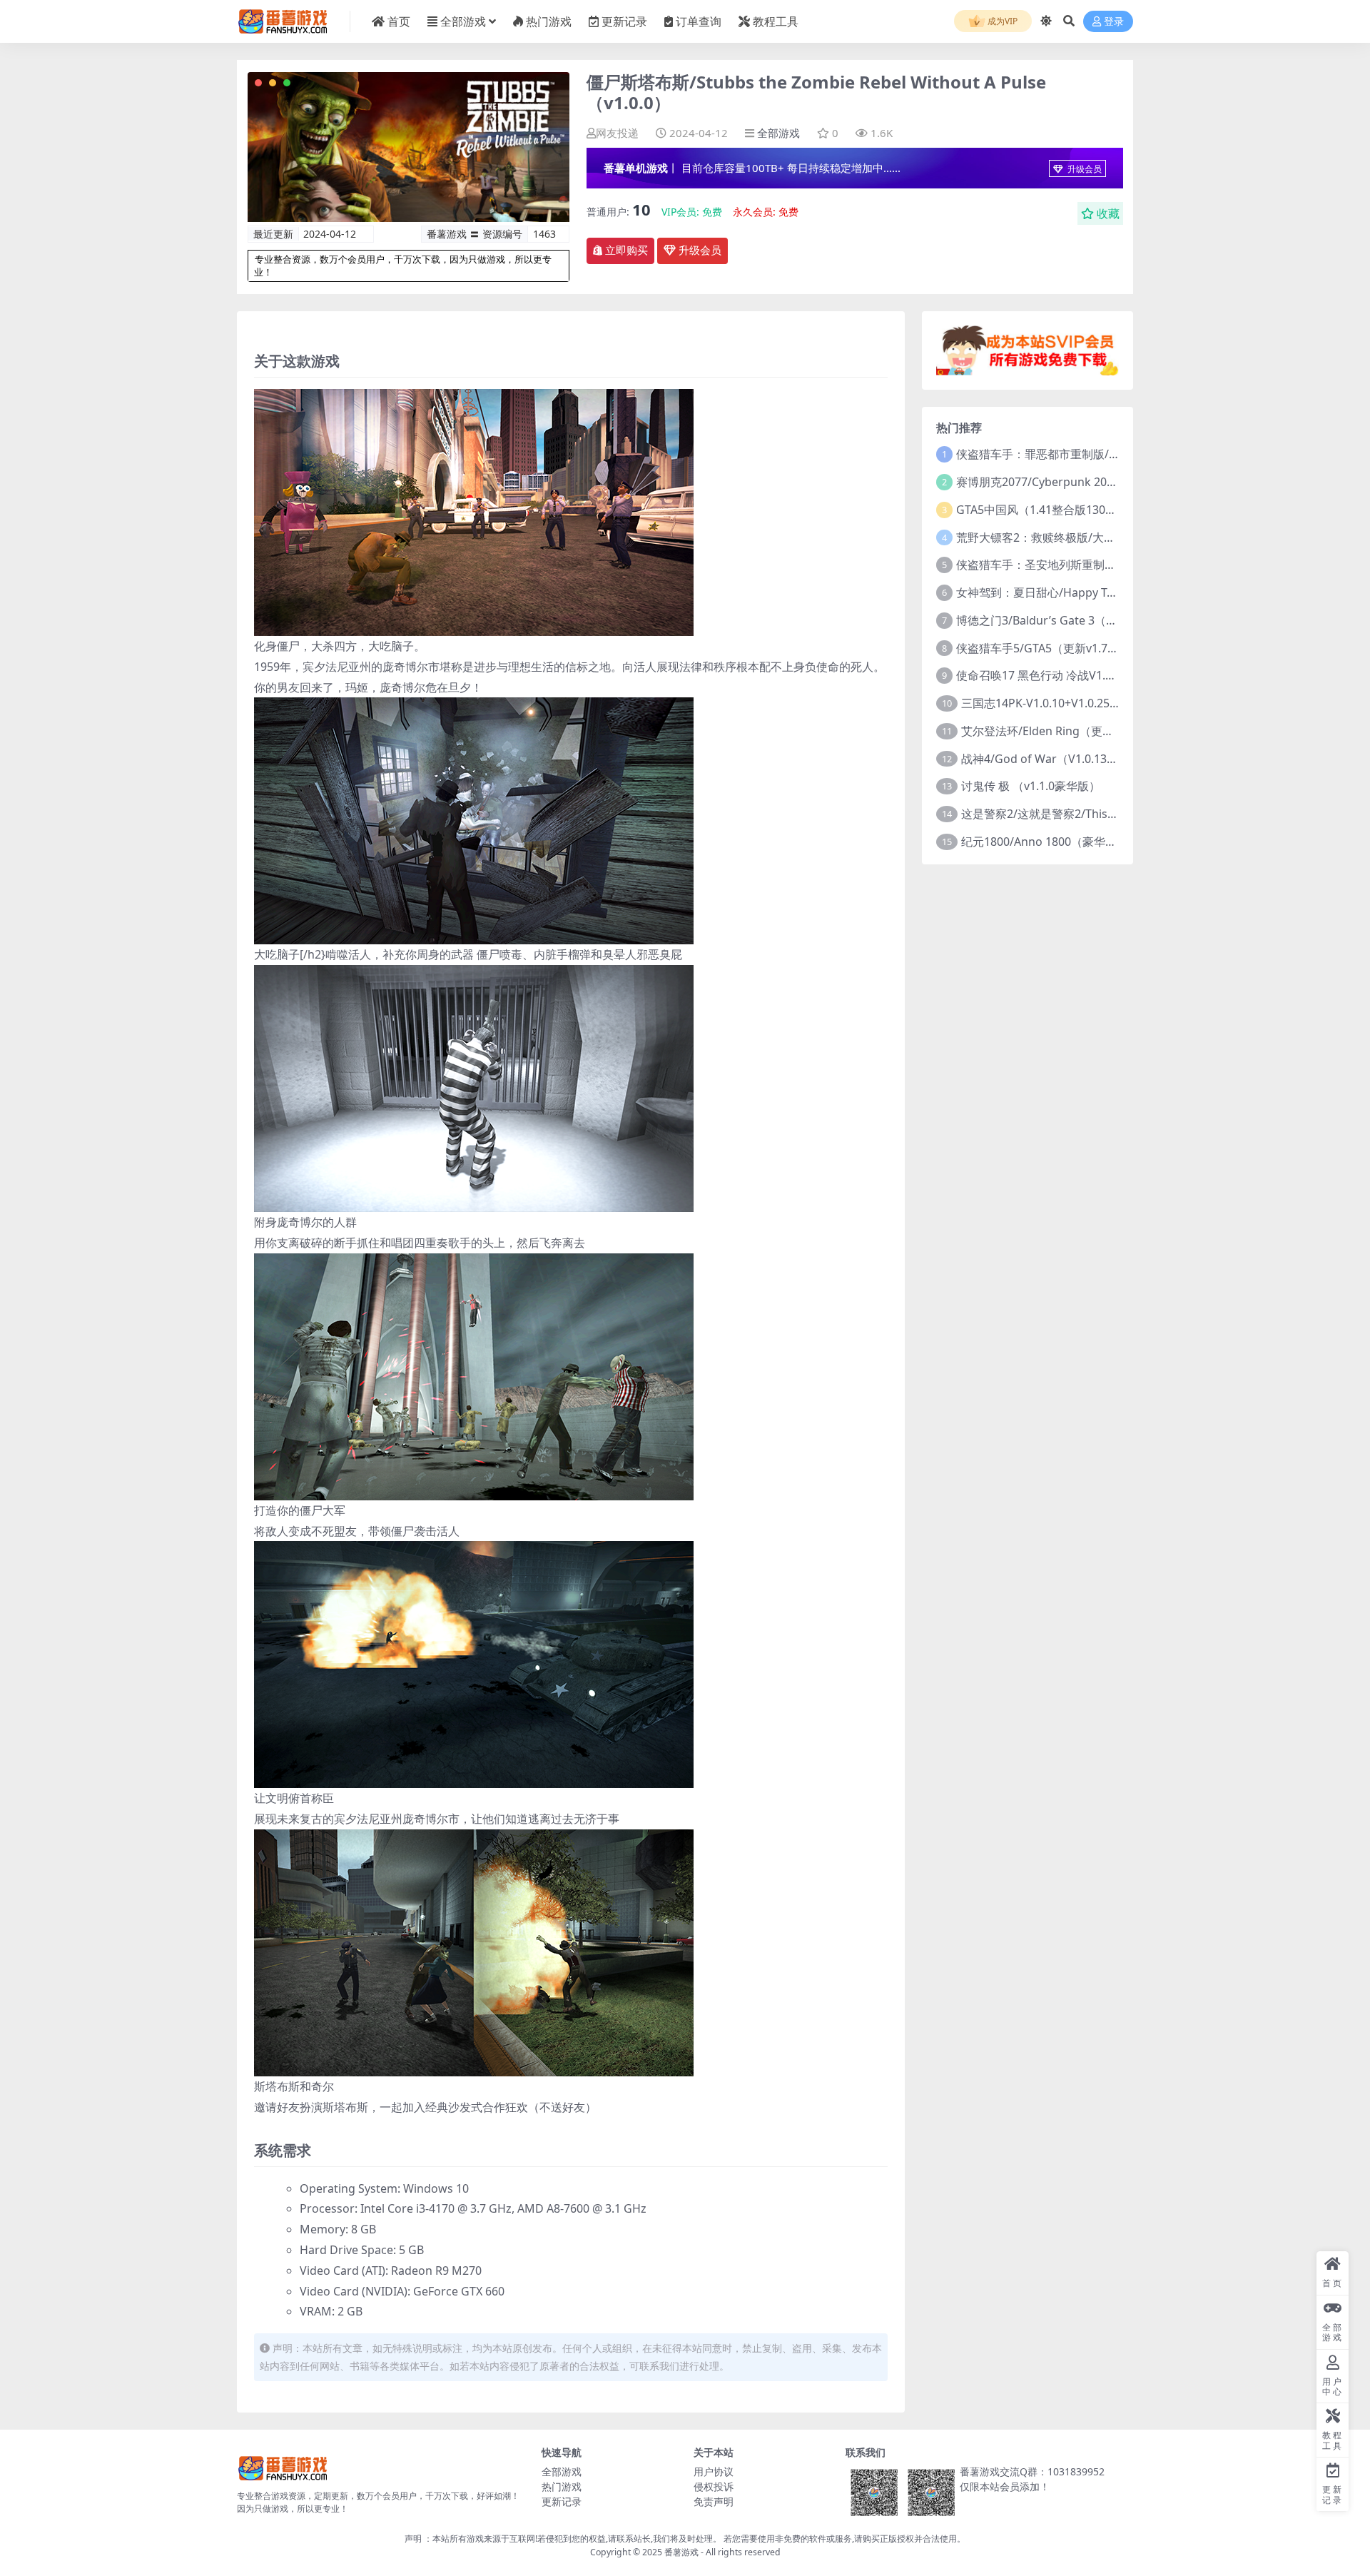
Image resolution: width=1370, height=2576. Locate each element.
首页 (399, 21)
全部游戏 (463, 21)
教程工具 (776, 21)
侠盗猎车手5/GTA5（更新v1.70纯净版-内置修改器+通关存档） (1114, 648)
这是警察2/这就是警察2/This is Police (1057, 814)
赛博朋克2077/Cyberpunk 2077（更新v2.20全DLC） (1091, 482)
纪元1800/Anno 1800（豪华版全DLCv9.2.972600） (1092, 842)
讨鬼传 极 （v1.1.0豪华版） (1031, 786)
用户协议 (714, 2471)
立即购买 (626, 251)
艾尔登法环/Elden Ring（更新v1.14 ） (1059, 731)
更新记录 (624, 21)
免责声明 (714, 2501)
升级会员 (1084, 169)
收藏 (1108, 213)
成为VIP (1001, 21)
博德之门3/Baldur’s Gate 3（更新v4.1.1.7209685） (1087, 620)
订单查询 (699, 21)
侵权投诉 (714, 2486)
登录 (1114, 22)
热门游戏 (549, 21)
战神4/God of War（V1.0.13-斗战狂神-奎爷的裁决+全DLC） (1114, 759)
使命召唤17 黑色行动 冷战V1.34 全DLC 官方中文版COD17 (1104, 675)
